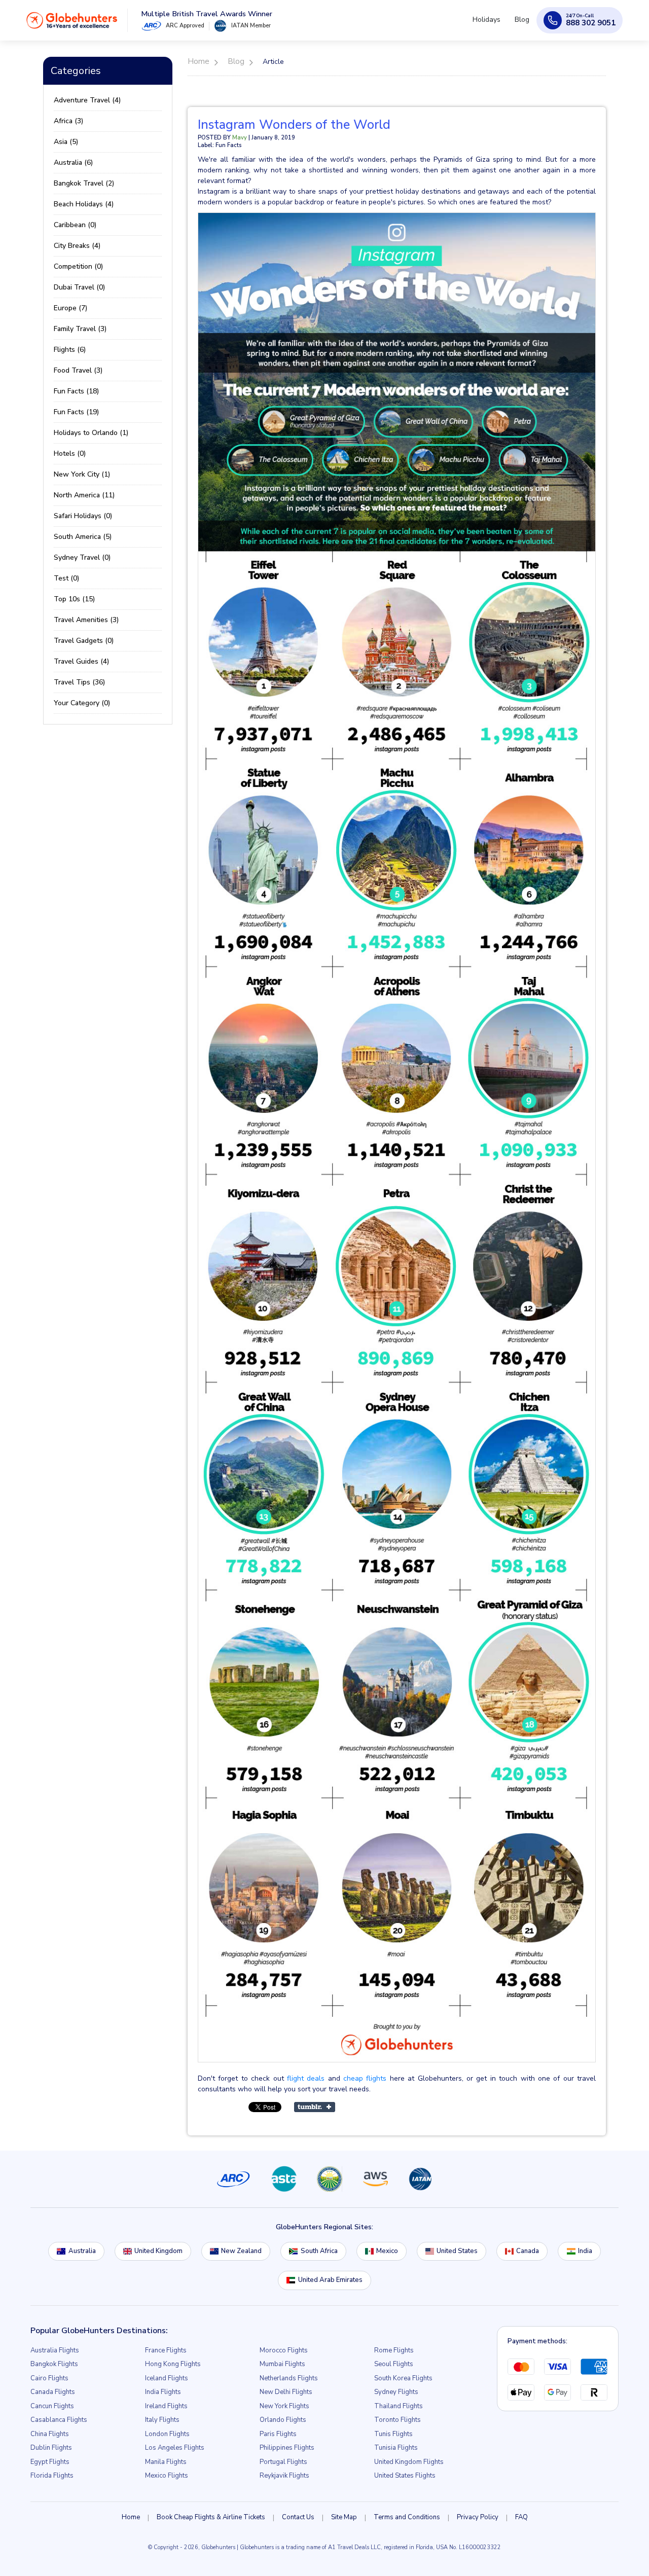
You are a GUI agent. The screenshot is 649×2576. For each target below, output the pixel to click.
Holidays (493, 24)
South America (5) (83, 537)
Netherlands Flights (289, 2378)
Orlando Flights (283, 2420)
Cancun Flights (52, 2406)
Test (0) (66, 578)
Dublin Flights (51, 2448)
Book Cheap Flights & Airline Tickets (211, 2517)
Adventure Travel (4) (87, 100)
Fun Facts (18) (76, 391)
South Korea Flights (403, 2378)
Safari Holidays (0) (83, 516)
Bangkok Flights (54, 2364)
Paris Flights (278, 2434)
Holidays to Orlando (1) (91, 433)
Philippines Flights (287, 2448)
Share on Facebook (368, 2107)
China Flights (50, 2434)
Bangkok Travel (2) (84, 183)
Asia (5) (66, 142)
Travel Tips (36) (79, 682)
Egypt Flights (50, 2462)
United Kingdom (158, 2251)
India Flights (163, 2392)
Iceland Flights (167, 2378)
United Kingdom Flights (409, 2462)
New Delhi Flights (286, 2392)
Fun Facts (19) (76, 412)
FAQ (521, 2517)
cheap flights (365, 2078)
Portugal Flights (283, 2462)
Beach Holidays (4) (84, 204)
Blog (524, 24)
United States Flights (405, 2476)
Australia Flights (55, 2350)
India (585, 2251)
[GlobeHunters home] (72, 24)
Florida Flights (52, 2476)
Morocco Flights (284, 2350)
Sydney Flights (396, 2392)
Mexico (387, 2251)
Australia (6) (73, 162)
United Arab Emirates (330, 2280)
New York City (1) (82, 474)
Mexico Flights (167, 2476)
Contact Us (298, 2517)
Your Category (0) (82, 703)
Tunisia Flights (396, 2448)
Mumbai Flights (282, 2364)
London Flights (167, 2434)
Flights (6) (70, 350)
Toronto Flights (398, 2420)
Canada (528, 2251)
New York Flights (284, 2406)
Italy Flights (162, 2420)
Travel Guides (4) (81, 661)
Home (131, 2517)
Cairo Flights (49, 2378)
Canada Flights (53, 2392)
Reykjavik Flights (284, 2476)
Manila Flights (166, 2462)
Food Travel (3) (78, 370)
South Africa (319, 2251)
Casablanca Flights (59, 2420)
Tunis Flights (393, 2434)
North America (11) (84, 495)
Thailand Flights (399, 2406)
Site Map (344, 2517)
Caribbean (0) (75, 225)
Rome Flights (394, 2350)
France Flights (166, 2350)
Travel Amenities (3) (86, 620)
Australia (82, 2251)
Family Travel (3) (80, 329)
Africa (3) (68, 121)
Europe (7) (70, 308)
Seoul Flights (394, 2364)
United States (457, 2251)
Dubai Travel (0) (79, 287)
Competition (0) (78, 266)
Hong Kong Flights (173, 2364)
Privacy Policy (478, 2517)
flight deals (306, 2078)
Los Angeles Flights (175, 2448)
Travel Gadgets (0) (84, 641)
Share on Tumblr (315, 2107)
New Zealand (241, 2251)
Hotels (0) (70, 453)
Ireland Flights (166, 2406)
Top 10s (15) (74, 599)
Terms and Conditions (407, 2517)
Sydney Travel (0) (82, 557)
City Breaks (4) (77, 246)
